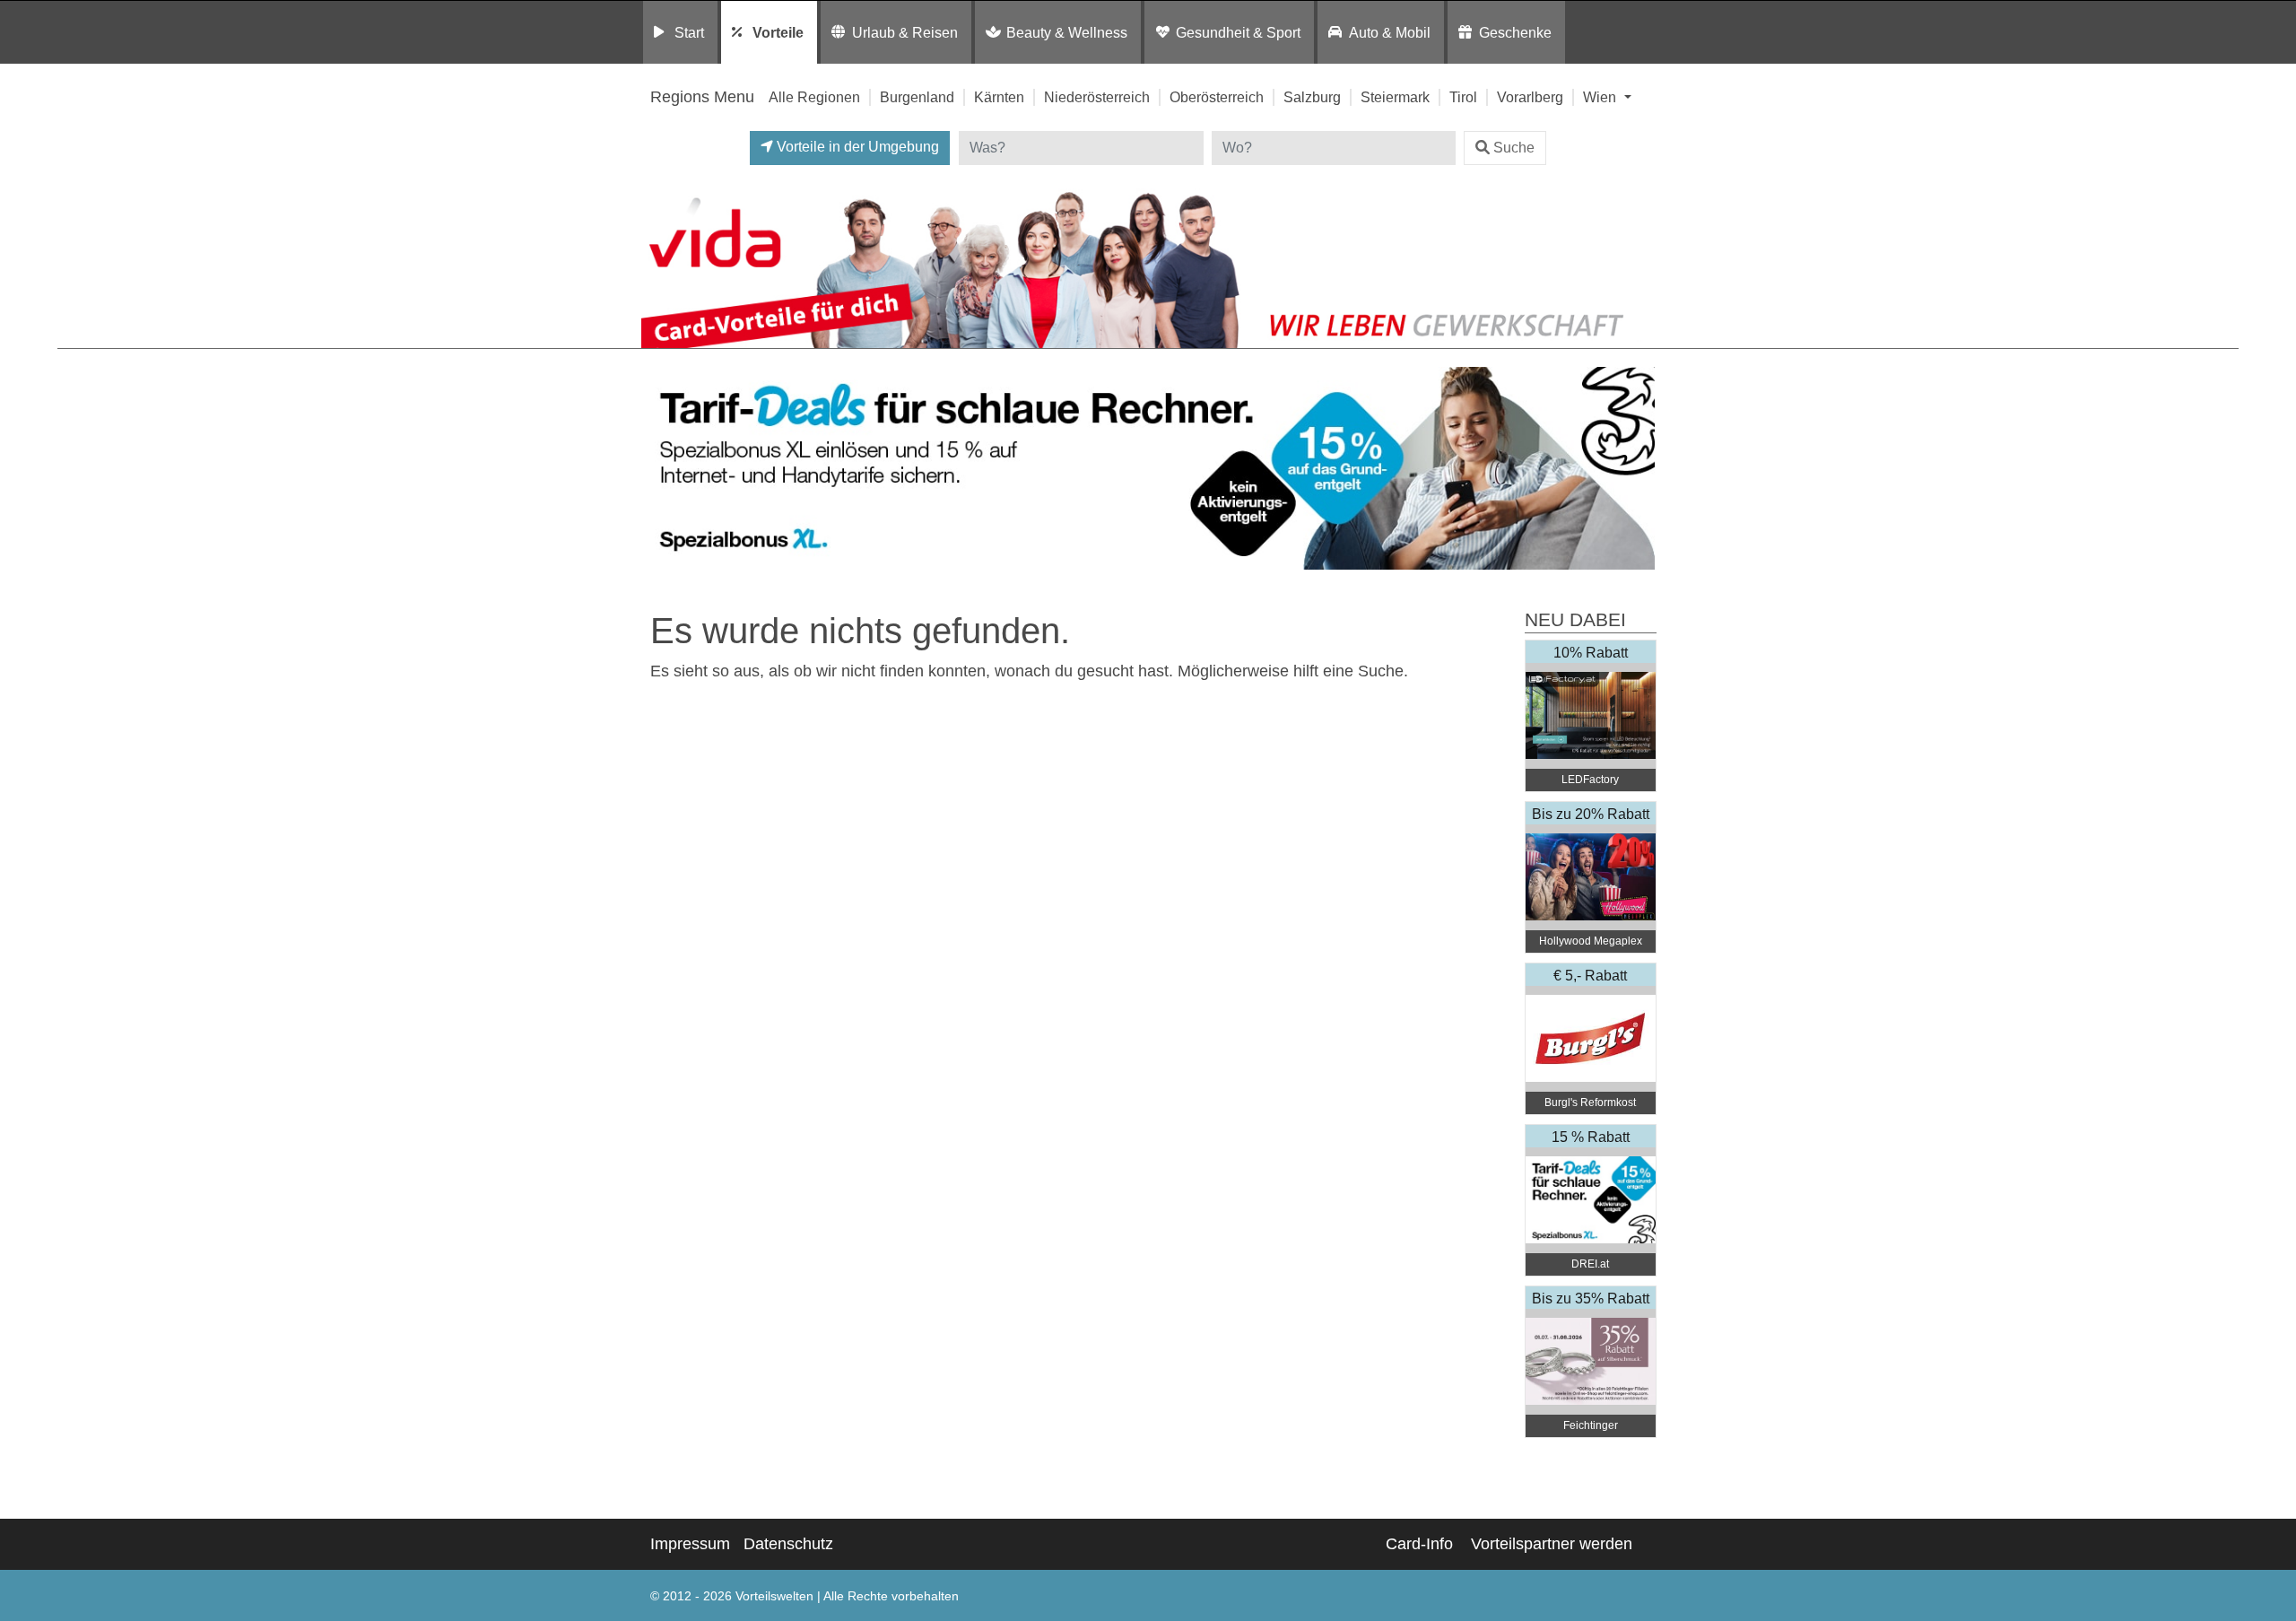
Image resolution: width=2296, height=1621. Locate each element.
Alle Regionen (814, 97)
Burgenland (917, 97)
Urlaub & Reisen (905, 32)
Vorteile (778, 32)
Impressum (690, 1544)
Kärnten (999, 97)
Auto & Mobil (1390, 32)
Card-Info (1419, 1544)
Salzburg (1312, 97)
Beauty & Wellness (1067, 32)
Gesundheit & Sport (1238, 32)
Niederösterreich (1097, 97)
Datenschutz (788, 1544)
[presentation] (658, 469)
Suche (1514, 148)
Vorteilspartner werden (1552, 1544)
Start (689, 32)
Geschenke (1515, 32)
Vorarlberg (1530, 97)
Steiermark (1395, 97)
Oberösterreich (1217, 97)
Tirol (1463, 97)
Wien (1601, 97)
